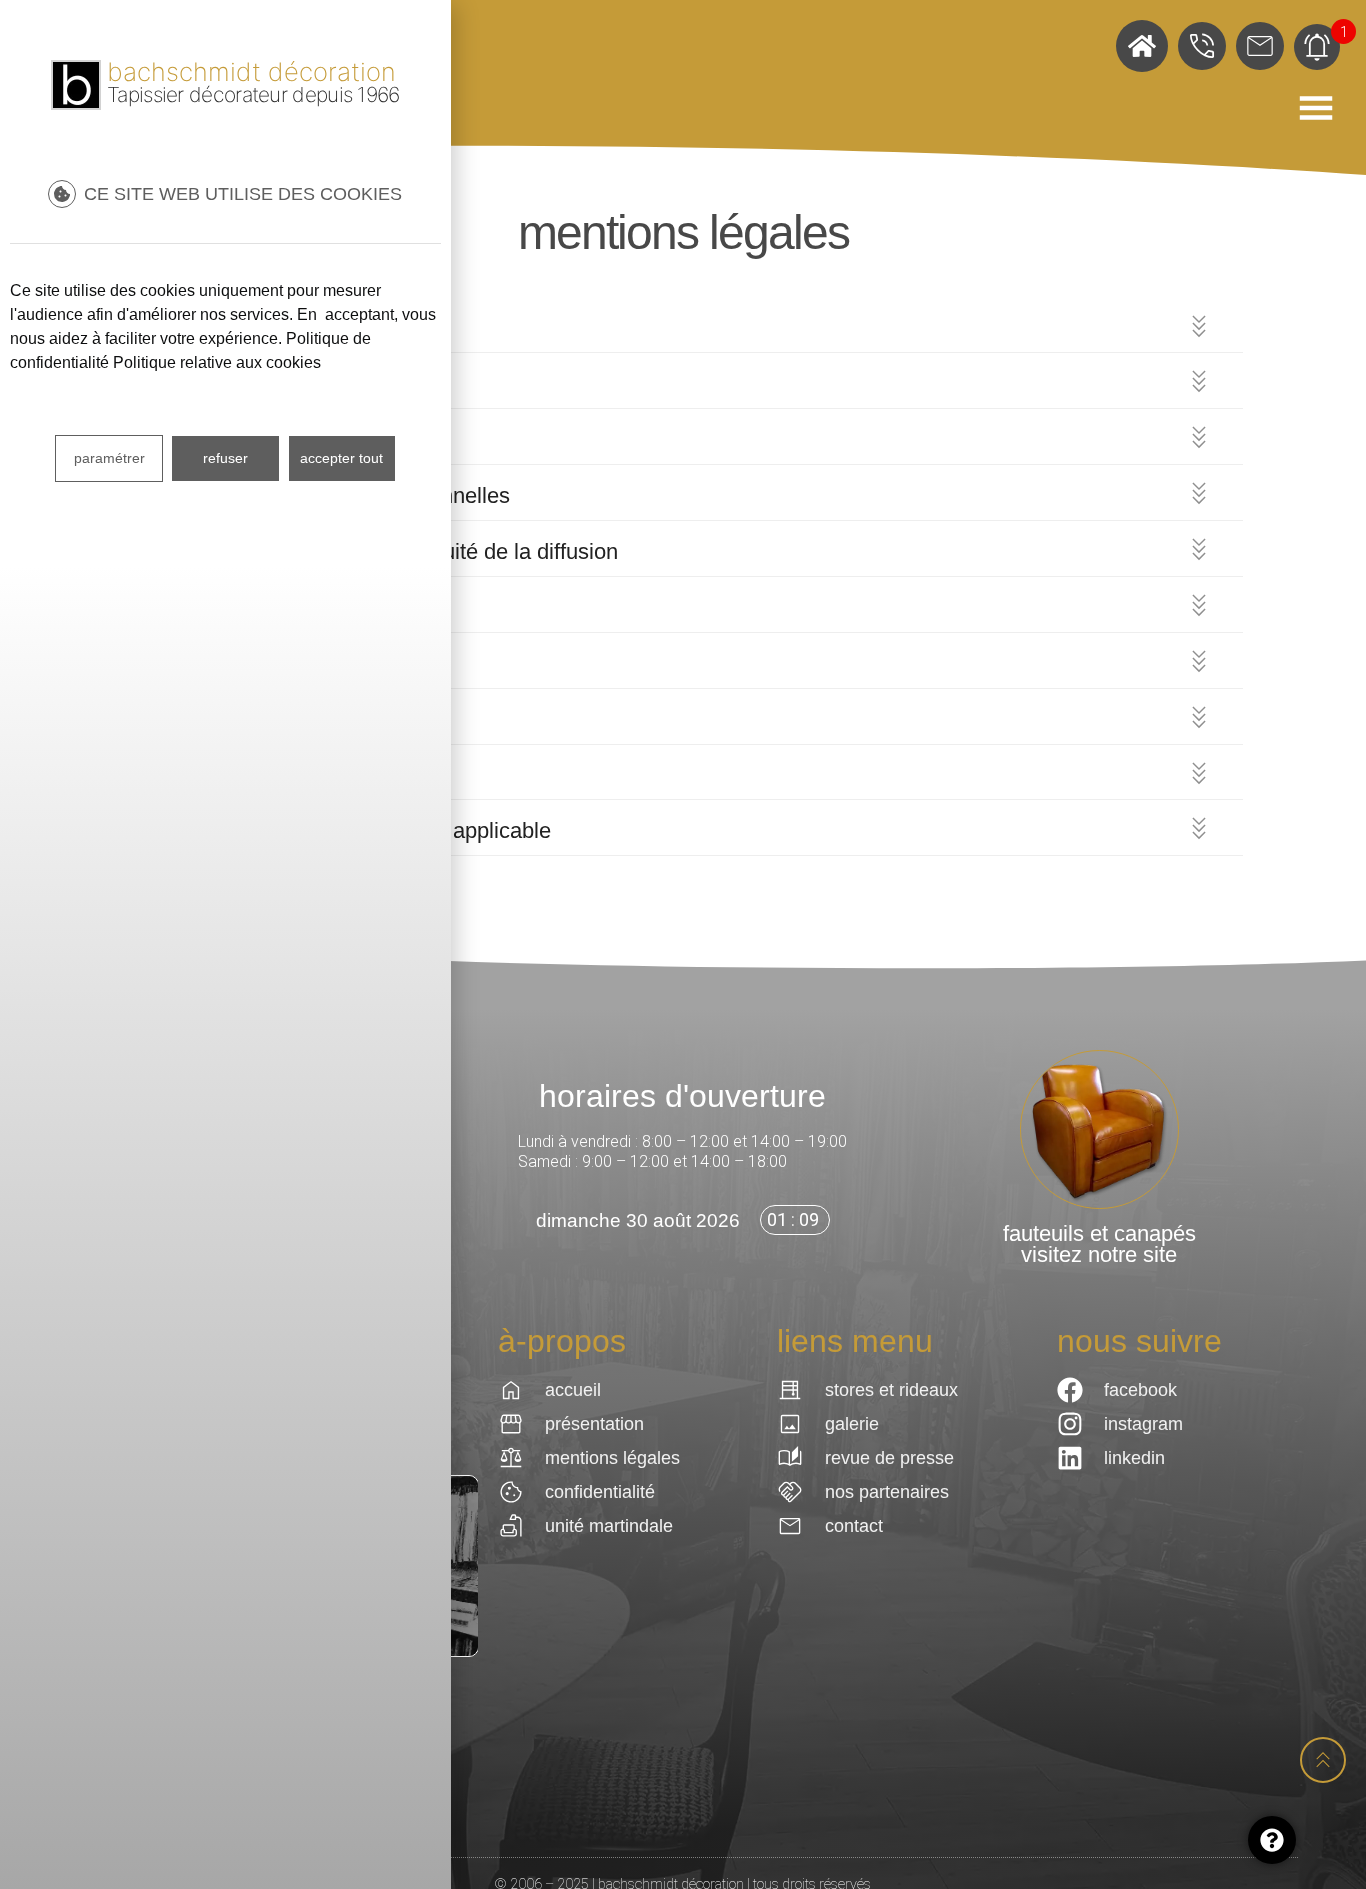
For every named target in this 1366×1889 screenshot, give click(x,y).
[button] (683, 328)
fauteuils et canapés (1099, 1233)
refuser (225, 458)
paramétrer (109, 458)
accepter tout (341, 458)
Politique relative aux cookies (217, 362)
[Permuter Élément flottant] (1272, 1840)
